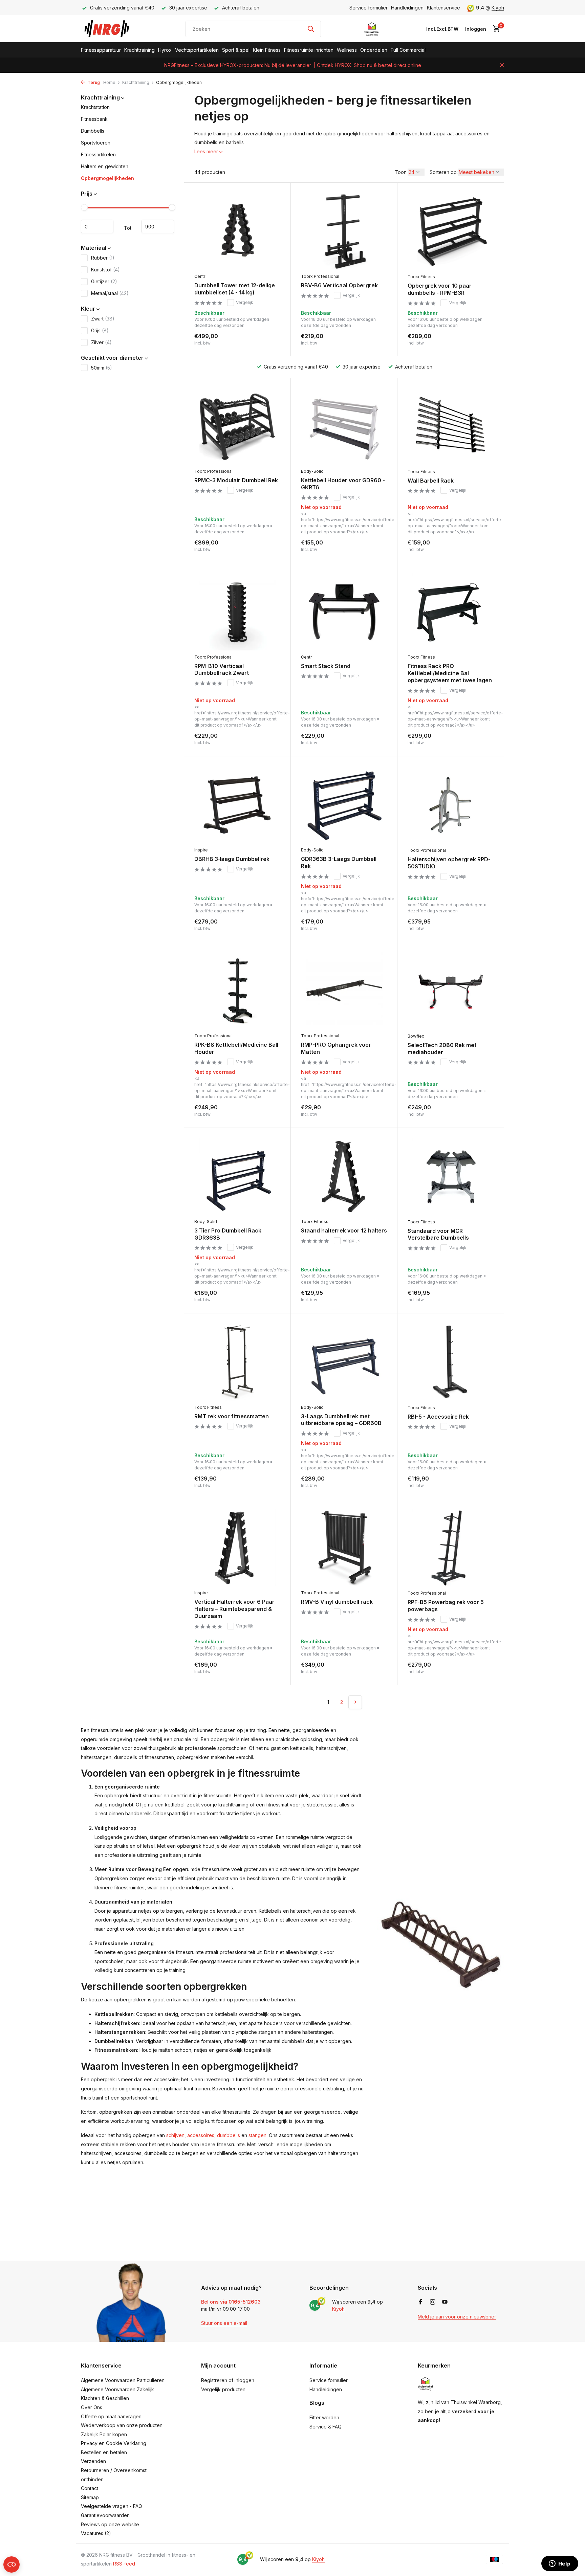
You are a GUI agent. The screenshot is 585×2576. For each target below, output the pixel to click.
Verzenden (93, 2461)
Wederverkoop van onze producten (122, 2425)
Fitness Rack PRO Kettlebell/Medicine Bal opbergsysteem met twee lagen (450, 673)
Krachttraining (139, 50)
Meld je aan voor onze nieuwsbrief (457, 2317)
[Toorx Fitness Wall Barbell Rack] (451, 426)
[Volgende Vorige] (355, 1702)
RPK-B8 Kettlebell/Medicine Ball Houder (236, 1048)
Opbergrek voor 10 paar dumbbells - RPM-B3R (440, 289)
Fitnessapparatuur (101, 50)
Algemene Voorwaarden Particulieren (123, 2380)
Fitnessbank (94, 119)
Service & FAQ (326, 2427)
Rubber (103, 258)
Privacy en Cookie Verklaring (114, 2443)
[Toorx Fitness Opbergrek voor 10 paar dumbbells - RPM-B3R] (451, 231)
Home (109, 82)
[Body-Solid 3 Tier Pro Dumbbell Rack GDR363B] (237, 1176)
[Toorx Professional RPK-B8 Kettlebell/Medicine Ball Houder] (237, 991)
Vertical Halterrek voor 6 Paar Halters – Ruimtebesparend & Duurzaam (234, 1609)
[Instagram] (433, 2302)
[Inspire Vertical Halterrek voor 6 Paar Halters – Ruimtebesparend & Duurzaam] (237, 1548)
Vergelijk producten (223, 2389)
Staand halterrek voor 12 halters (344, 1230)
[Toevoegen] (269, 339)
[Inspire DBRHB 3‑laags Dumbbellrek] (237, 805)
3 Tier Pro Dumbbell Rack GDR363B (228, 1234)
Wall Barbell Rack (431, 481)
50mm (102, 368)
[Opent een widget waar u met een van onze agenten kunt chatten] (560, 2564)
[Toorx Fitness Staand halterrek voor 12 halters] (344, 1176)
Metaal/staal (110, 293)
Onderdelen (374, 50)
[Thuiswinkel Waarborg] (372, 29)
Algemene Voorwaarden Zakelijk (117, 2389)
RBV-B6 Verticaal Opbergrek (339, 285)
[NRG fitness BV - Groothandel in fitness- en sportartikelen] (112, 29)
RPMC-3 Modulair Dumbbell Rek (236, 480)
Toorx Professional (320, 276)
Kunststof (105, 270)
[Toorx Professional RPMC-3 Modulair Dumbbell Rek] (237, 426)
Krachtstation (95, 107)
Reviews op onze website (110, 2524)
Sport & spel (236, 50)
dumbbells (229, 2135)
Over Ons (92, 2407)
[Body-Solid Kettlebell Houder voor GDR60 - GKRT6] (344, 426)
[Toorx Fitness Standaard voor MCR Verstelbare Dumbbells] (451, 1177)
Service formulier (369, 8)
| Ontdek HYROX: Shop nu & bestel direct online (367, 65)
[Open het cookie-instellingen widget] (12, 2564)
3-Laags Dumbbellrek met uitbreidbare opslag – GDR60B (341, 1420)
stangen (257, 2135)
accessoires (201, 2135)
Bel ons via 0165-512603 (231, 2302)
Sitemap (90, 2497)
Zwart (103, 319)
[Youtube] (445, 2302)
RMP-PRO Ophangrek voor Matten (336, 1048)
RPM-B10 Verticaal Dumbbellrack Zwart (222, 670)
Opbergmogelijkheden (107, 179)
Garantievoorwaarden (105, 2515)
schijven (175, 2135)
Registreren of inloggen (228, 2380)
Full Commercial (408, 50)
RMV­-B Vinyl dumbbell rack (337, 1602)
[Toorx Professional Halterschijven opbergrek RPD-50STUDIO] (451, 805)
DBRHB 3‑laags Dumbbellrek (232, 859)
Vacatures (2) (96, 2533)
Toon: (401, 172)
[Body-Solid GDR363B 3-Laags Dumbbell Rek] (344, 805)
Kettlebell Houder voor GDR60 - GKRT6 (343, 484)
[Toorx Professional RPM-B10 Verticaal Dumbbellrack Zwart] (237, 612)
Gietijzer (104, 281)
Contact (90, 2488)
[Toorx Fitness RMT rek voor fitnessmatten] (237, 1362)
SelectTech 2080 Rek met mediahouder (442, 1049)
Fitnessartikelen (98, 155)
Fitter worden (324, 2417)
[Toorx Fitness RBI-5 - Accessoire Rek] (451, 1362)
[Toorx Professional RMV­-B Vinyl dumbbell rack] (344, 1548)
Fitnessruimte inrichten (309, 50)
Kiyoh (498, 8)
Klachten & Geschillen (105, 2398)
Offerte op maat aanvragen (111, 2416)
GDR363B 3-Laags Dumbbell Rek (339, 862)
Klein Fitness (267, 50)
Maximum (158, 227)
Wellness (347, 50)
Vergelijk (245, 302)
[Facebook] (420, 2302)
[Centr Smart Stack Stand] (344, 612)
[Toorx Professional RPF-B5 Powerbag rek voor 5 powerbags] (451, 1548)
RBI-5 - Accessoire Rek (438, 1417)
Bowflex (416, 1036)
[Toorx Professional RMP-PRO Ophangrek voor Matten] (344, 991)
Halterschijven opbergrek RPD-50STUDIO (449, 863)
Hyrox (165, 50)
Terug (93, 82)
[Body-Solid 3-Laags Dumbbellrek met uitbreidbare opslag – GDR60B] (344, 1362)
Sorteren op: (444, 172)
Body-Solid (312, 471)
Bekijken (372, 545)
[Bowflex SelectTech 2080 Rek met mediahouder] (451, 991)
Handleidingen (407, 8)
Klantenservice (443, 8)
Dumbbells (93, 131)
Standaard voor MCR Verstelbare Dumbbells (438, 1234)
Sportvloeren (96, 143)
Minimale (97, 227)
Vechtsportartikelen (197, 50)
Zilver (101, 342)
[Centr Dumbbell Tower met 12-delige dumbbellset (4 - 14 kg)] (237, 231)
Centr (200, 276)
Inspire (201, 850)
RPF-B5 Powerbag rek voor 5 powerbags (446, 1606)
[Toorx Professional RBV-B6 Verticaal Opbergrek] (344, 231)
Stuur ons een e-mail (224, 2323)
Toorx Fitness (421, 277)
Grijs (100, 330)
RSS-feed (124, 2564)
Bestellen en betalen (104, 2452)
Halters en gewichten (105, 167)
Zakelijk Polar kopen (104, 2434)
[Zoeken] (311, 29)
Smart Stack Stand (326, 666)
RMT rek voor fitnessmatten (232, 1416)
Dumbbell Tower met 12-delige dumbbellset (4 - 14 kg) (235, 289)
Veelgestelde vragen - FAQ (112, 2506)
